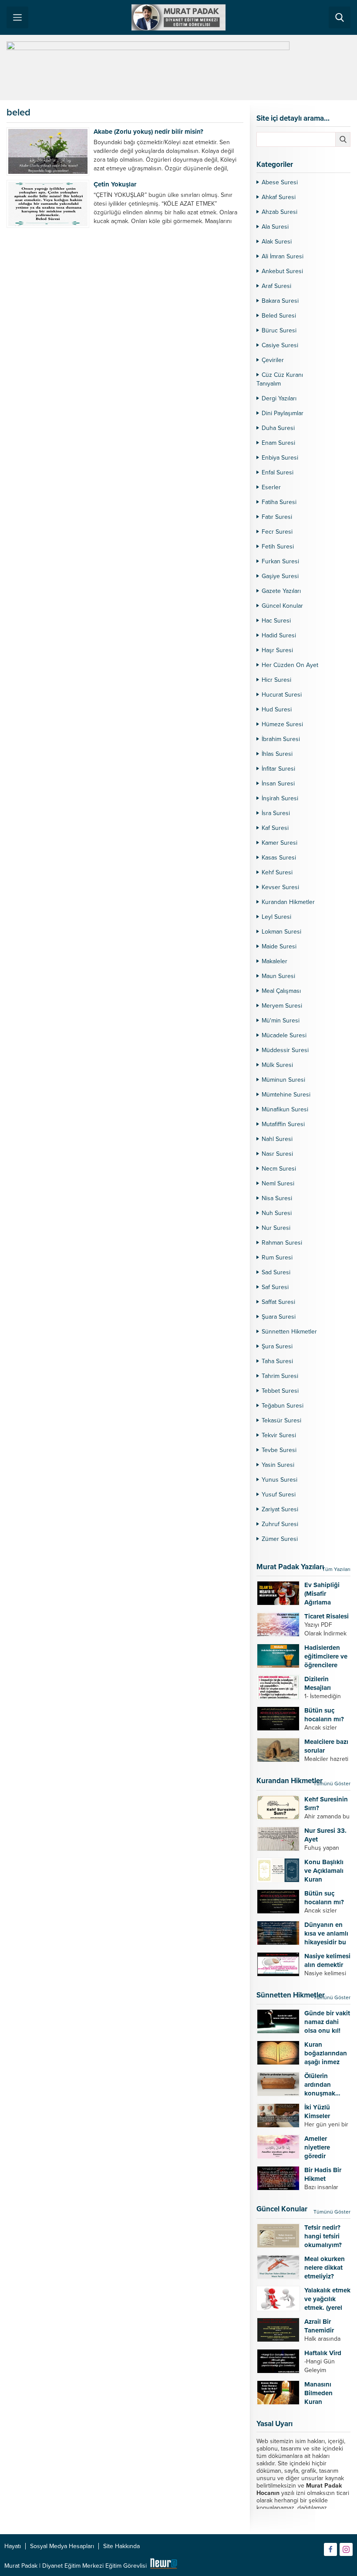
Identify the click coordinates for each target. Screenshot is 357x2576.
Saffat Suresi (278, 1302)
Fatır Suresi (277, 517)
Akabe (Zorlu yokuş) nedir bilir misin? (148, 132)
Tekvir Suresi (279, 1435)
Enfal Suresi (278, 472)
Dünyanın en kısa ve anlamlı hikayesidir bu (326, 1933)
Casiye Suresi (280, 345)
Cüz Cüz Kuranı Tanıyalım (280, 379)
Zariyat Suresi (280, 1509)
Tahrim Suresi (280, 1376)
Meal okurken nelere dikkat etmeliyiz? (325, 2268)
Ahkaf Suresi (279, 197)
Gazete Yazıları (281, 591)
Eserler (271, 487)
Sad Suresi (276, 1272)
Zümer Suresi (280, 1539)
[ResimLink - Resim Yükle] (163, 2566)
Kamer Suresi (280, 843)
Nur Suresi (276, 1228)
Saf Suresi (275, 1287)
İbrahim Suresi (281, 739)
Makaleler (274, 961)
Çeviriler (273, 360)
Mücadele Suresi (284, 1035)
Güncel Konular (282, 606)
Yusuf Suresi (279, 1494)
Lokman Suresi (281, 932)
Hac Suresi (276, 621)
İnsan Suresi (278, 784)
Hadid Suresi (279, 635)
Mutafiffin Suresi (283, 1124)
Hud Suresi (277, 709)
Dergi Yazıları (279, 398)
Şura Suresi (277, 1346)
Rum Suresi (277, 1258)
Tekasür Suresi (281, 1420)
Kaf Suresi (275, 828)
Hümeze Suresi (282, 724)
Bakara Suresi (280, 301)
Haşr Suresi (277, 650)
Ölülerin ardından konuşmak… (322, 2085)
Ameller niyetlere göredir (317, 2147)
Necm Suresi (279, 1169)
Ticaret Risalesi (327, 1616)
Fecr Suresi (277, 532)
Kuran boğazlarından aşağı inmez (326, 2053)
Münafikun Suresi (285, 1109)
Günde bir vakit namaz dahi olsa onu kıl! (327, 2022)
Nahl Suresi (277, 1139)
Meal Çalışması (281, 991)
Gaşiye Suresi (280, 576)
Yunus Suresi (280, 1480)
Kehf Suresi (277, 872)
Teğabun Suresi (283, 1406)
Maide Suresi (279, 946)
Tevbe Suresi (279, 1450)
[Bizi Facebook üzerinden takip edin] (330, 2549)
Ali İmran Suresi (283, 256)
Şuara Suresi (279, 1317)
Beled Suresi (279, 316)
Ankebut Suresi (282, 271)
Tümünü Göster (332, 1784)
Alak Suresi (277, 242)
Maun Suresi (278, 976)
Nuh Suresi (277, 1213)
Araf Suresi (276, 286)
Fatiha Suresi (279, 502)
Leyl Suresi (276, 917)
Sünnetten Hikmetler (289, 1332)
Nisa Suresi (277, 1198)
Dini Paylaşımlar (283, 413)
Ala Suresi (275, 227)
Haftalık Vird (323, 2353)
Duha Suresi (278, 428)
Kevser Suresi (280, 887)
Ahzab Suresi (280, 212)
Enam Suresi (278, 443)
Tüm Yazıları (336, 1569)
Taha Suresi (277, 1361)
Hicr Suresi (276, 680)
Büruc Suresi (279, 330)
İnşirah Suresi (280, 798)
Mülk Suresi (277, 1065)
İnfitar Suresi (278, 769)
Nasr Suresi (277, 1154)
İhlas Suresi (277, 754)
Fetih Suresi (278, 547)
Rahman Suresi (282, 1243)
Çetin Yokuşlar (115, 184)
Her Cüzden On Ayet (290, 665)
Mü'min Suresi (281, 1021)
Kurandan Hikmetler (288, 902)
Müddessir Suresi (285, 1050)
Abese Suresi (280, 182)
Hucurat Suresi (282, 695)
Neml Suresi (278, 1183)
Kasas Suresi (279, 858)
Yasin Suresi (278, 1465)
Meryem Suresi (282, 1006)
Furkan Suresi (280, 561)
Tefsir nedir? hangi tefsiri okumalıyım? (323, 2236)
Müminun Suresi (283, 1080)
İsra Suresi (276, 813)
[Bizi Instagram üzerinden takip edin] (346, 2549)
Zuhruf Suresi (280, 1524)
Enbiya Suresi (280, 458)
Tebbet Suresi (280, 1391)
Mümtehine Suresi (286, 1095)
